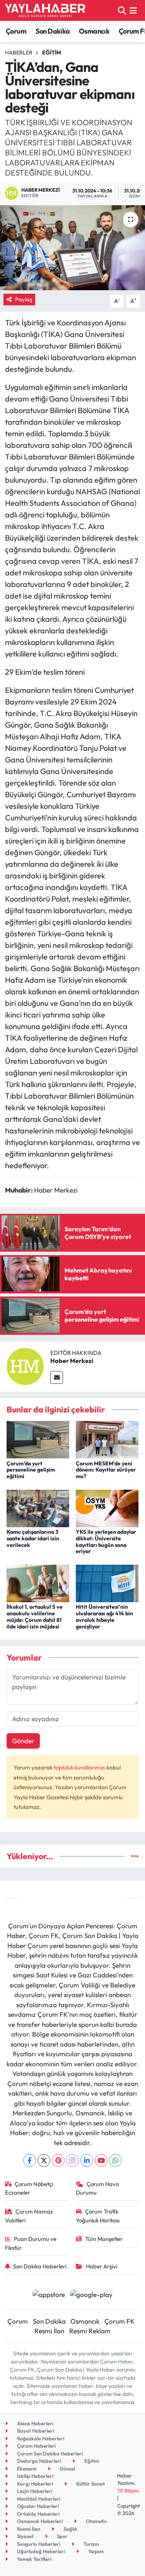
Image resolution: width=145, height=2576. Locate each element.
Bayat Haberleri (35, 2431)
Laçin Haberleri (34, 2491)
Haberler (19, 53)
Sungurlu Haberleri (38, 2544)
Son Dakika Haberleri (40, 2266)
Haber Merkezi (72, 1361)
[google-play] (91, 2295)
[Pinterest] (58, 2160)
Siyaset (25, 2536)
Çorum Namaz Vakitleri (29, 2216)
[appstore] (49, 2295)
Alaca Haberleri (35, 2423)
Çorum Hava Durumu (97, 2188)
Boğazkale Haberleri (40, 2438)
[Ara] (122, 10)
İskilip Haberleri (35, 2476)
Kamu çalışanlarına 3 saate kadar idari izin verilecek (33, 1538)
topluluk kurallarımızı (80, 1767)
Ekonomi (26, 2469)
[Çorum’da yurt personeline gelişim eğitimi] (38, 1439)
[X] (44, 2160)
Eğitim (52, 53)
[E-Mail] (57, 1377)
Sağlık (70, 2529)
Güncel (67, 2469)
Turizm (91, 2544)
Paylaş (24, 299)
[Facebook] (30, 2160)
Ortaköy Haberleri (38, 2514)
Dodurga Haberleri (38, 2461)
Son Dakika (53, 31)
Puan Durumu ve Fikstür (31, 2243)
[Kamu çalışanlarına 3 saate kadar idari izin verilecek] (38, 1507)
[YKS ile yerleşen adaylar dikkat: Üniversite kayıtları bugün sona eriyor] (107, 1507)
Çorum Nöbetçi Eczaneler (29, 2188)
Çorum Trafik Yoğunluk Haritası (98, 2216)
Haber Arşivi (101, 2266)
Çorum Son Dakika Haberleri (49, 2453)
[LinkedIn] (87, 2160)
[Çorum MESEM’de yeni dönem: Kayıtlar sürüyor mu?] (107, 1439)
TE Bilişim (128, 2491)
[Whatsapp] (115, 2160)
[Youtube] (101, 2160)
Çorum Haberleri (36, 2446)
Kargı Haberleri (34, 2484)
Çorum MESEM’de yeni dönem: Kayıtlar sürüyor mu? (106, 1470)
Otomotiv (96, 2521)
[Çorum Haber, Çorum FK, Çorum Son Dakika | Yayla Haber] (45, 10)
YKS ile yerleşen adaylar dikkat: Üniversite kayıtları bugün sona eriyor (106, 1542)
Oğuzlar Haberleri (37, 2506)
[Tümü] (135, 1856)
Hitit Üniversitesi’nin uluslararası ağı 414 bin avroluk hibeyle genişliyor (104, 1616)
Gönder (23, 1741)
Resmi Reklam (90, 2331)
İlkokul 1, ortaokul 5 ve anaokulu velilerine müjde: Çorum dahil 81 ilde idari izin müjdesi (35, 1616)
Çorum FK (119, 2321)
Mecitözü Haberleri (38, 2499)
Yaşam (95, 2551)
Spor (62, 2536)
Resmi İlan (49, 2331)
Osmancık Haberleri (39, 2521)
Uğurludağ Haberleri (40, 2551)
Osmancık (94, 31)
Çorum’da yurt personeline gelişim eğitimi (31, 1470)
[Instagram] (72, 2160)
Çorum (16, 31)
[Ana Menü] (133, 10)
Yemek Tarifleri (34, 2559)
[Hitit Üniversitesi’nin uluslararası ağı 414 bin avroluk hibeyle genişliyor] (107, 1582)
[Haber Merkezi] (25, 1365)
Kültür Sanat (90, 2484)
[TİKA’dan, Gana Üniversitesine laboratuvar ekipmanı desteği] (72, 248)
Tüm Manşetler (104, 2239)
